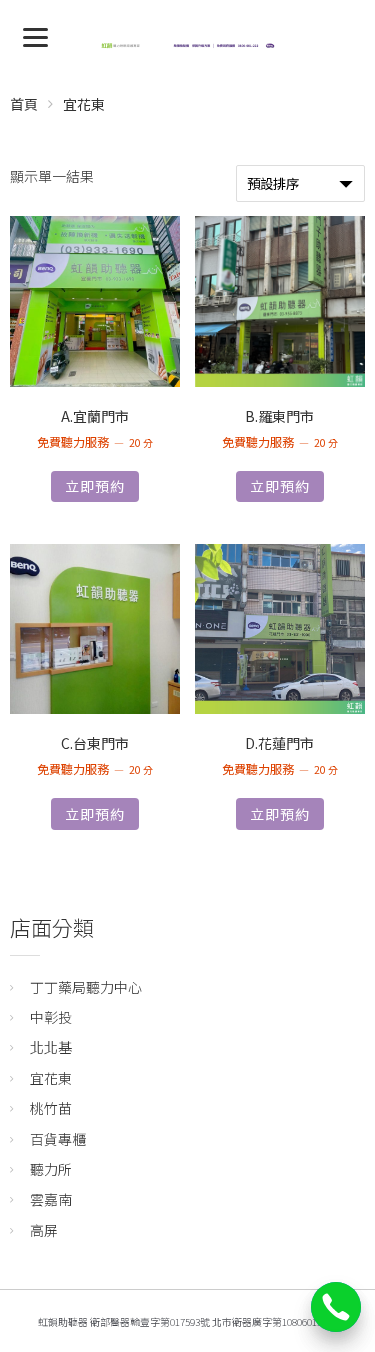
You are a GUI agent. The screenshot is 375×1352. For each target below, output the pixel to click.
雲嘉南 (51, 1199)
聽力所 (51, 1169)
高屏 (44, 1230)
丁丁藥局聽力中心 (86, 987)
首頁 (24, 104)
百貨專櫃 (58, 1139)
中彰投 (51, 1017)
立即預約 (95, 486)
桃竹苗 (51, 1108)
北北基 (51, 1047)
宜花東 (51, 1078)
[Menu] (35, 35)
